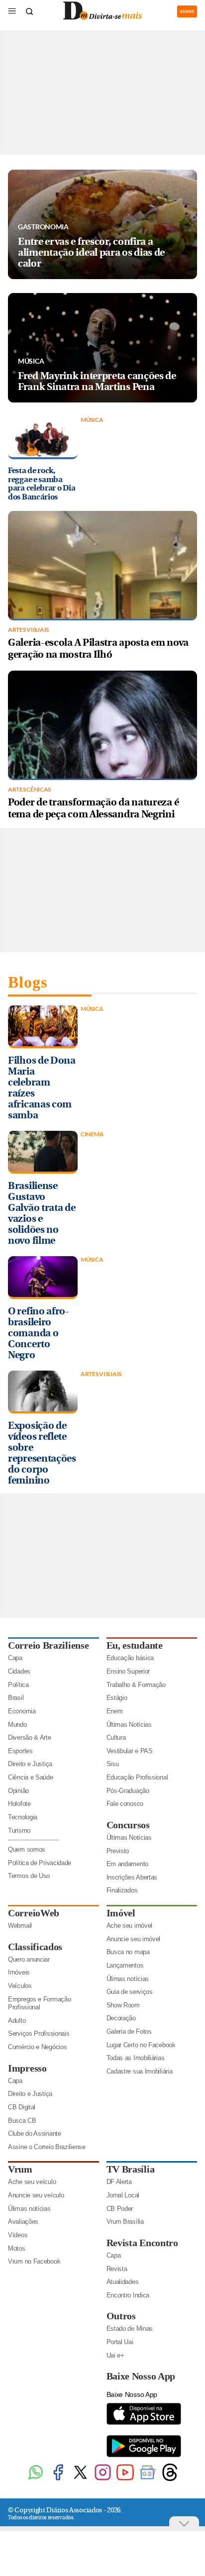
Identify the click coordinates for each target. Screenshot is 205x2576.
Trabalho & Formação (136, 1685)
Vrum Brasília (125, 2222)
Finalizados (122, 1890)
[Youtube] (125, 2479)
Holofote (19, 1804)
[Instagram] (103, 2479)
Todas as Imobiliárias (136, 2058)
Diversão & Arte (30, 1737)
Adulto (17, 2021)
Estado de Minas (130, 2328)
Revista (117, 2269)
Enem (115, 1711)
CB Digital (22, 2107)
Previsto (118, 1851)
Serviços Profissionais (39, 2033)
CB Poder (120, 2209)
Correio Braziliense (48, 1645)
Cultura (116, 1737)
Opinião (18, 1791)
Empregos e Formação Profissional (39, 2003)
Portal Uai (120, 2342)
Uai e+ (115, 2355)
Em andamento (127, 1864)
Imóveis (19, 1972)
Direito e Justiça (30, 1764)
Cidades (19, 1671)
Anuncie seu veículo (36, 2195)
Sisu (113, 1764)
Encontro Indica (128, 2295)
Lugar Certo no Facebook (141, 2045)
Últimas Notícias (129, 1725)
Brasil (16, 1698)
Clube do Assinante (35, 2133)
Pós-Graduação (128, 1791)
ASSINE (187, 11)
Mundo (17, 1725)
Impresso (27, 2068)
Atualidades (123, 2282)
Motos (17, 2248)
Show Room (123, 2005)
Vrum (20, 2169)
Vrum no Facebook (34, 2261)
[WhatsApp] (36, 2479)
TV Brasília (131, 2169)
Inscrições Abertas (132, 1877)
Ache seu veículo (32, 2182)
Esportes (20, 1751)
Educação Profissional (137, 1777)
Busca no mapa (128, 1952)
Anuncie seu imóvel (134, 1939)
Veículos (20, 1986)
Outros (121, 2316)
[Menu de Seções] (12, 11)
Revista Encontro (142, 2243)
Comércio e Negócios (37, 2047)
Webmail (20, 1926)
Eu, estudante (135, 1645)
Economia (22, 1711)
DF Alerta (119, 2182)
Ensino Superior (128, 1671)
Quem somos (27, 1849)
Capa (15, 1658)
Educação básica (130, 1658)
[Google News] (148, 2479)
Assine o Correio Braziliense (47, 2147)
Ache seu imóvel (130, 1926)
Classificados (35, 1947)
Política (18, 1685)
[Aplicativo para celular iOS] (144, 2424)
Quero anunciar (29, 1959)
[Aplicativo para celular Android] (144, 2456)
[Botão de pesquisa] (29, 11)
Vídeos (18, 2235)
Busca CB (22, 2121)
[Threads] (170, 2479)
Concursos (128, 1825)
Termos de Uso (29, 1876)
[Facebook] (58, 2479)
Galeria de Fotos (129, 2031)
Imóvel (121, 1913)
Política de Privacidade (40, 1863)
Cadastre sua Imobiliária (140, 2071)
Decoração (121, 2018)
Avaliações (23, 2222)
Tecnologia (23, 1817)
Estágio (117, 1698)
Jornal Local (123, 2195)
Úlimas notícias (128, 1979)
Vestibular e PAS (130, 1751)
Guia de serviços (130, 1992)
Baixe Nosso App (141, 2376)
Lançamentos (125, 1965)
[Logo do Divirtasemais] (102, 18)
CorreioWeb (34, 1913)
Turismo (19, 1831)
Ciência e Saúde (31, 1777)
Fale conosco (125, 1804)
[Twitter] (80, 2479)
